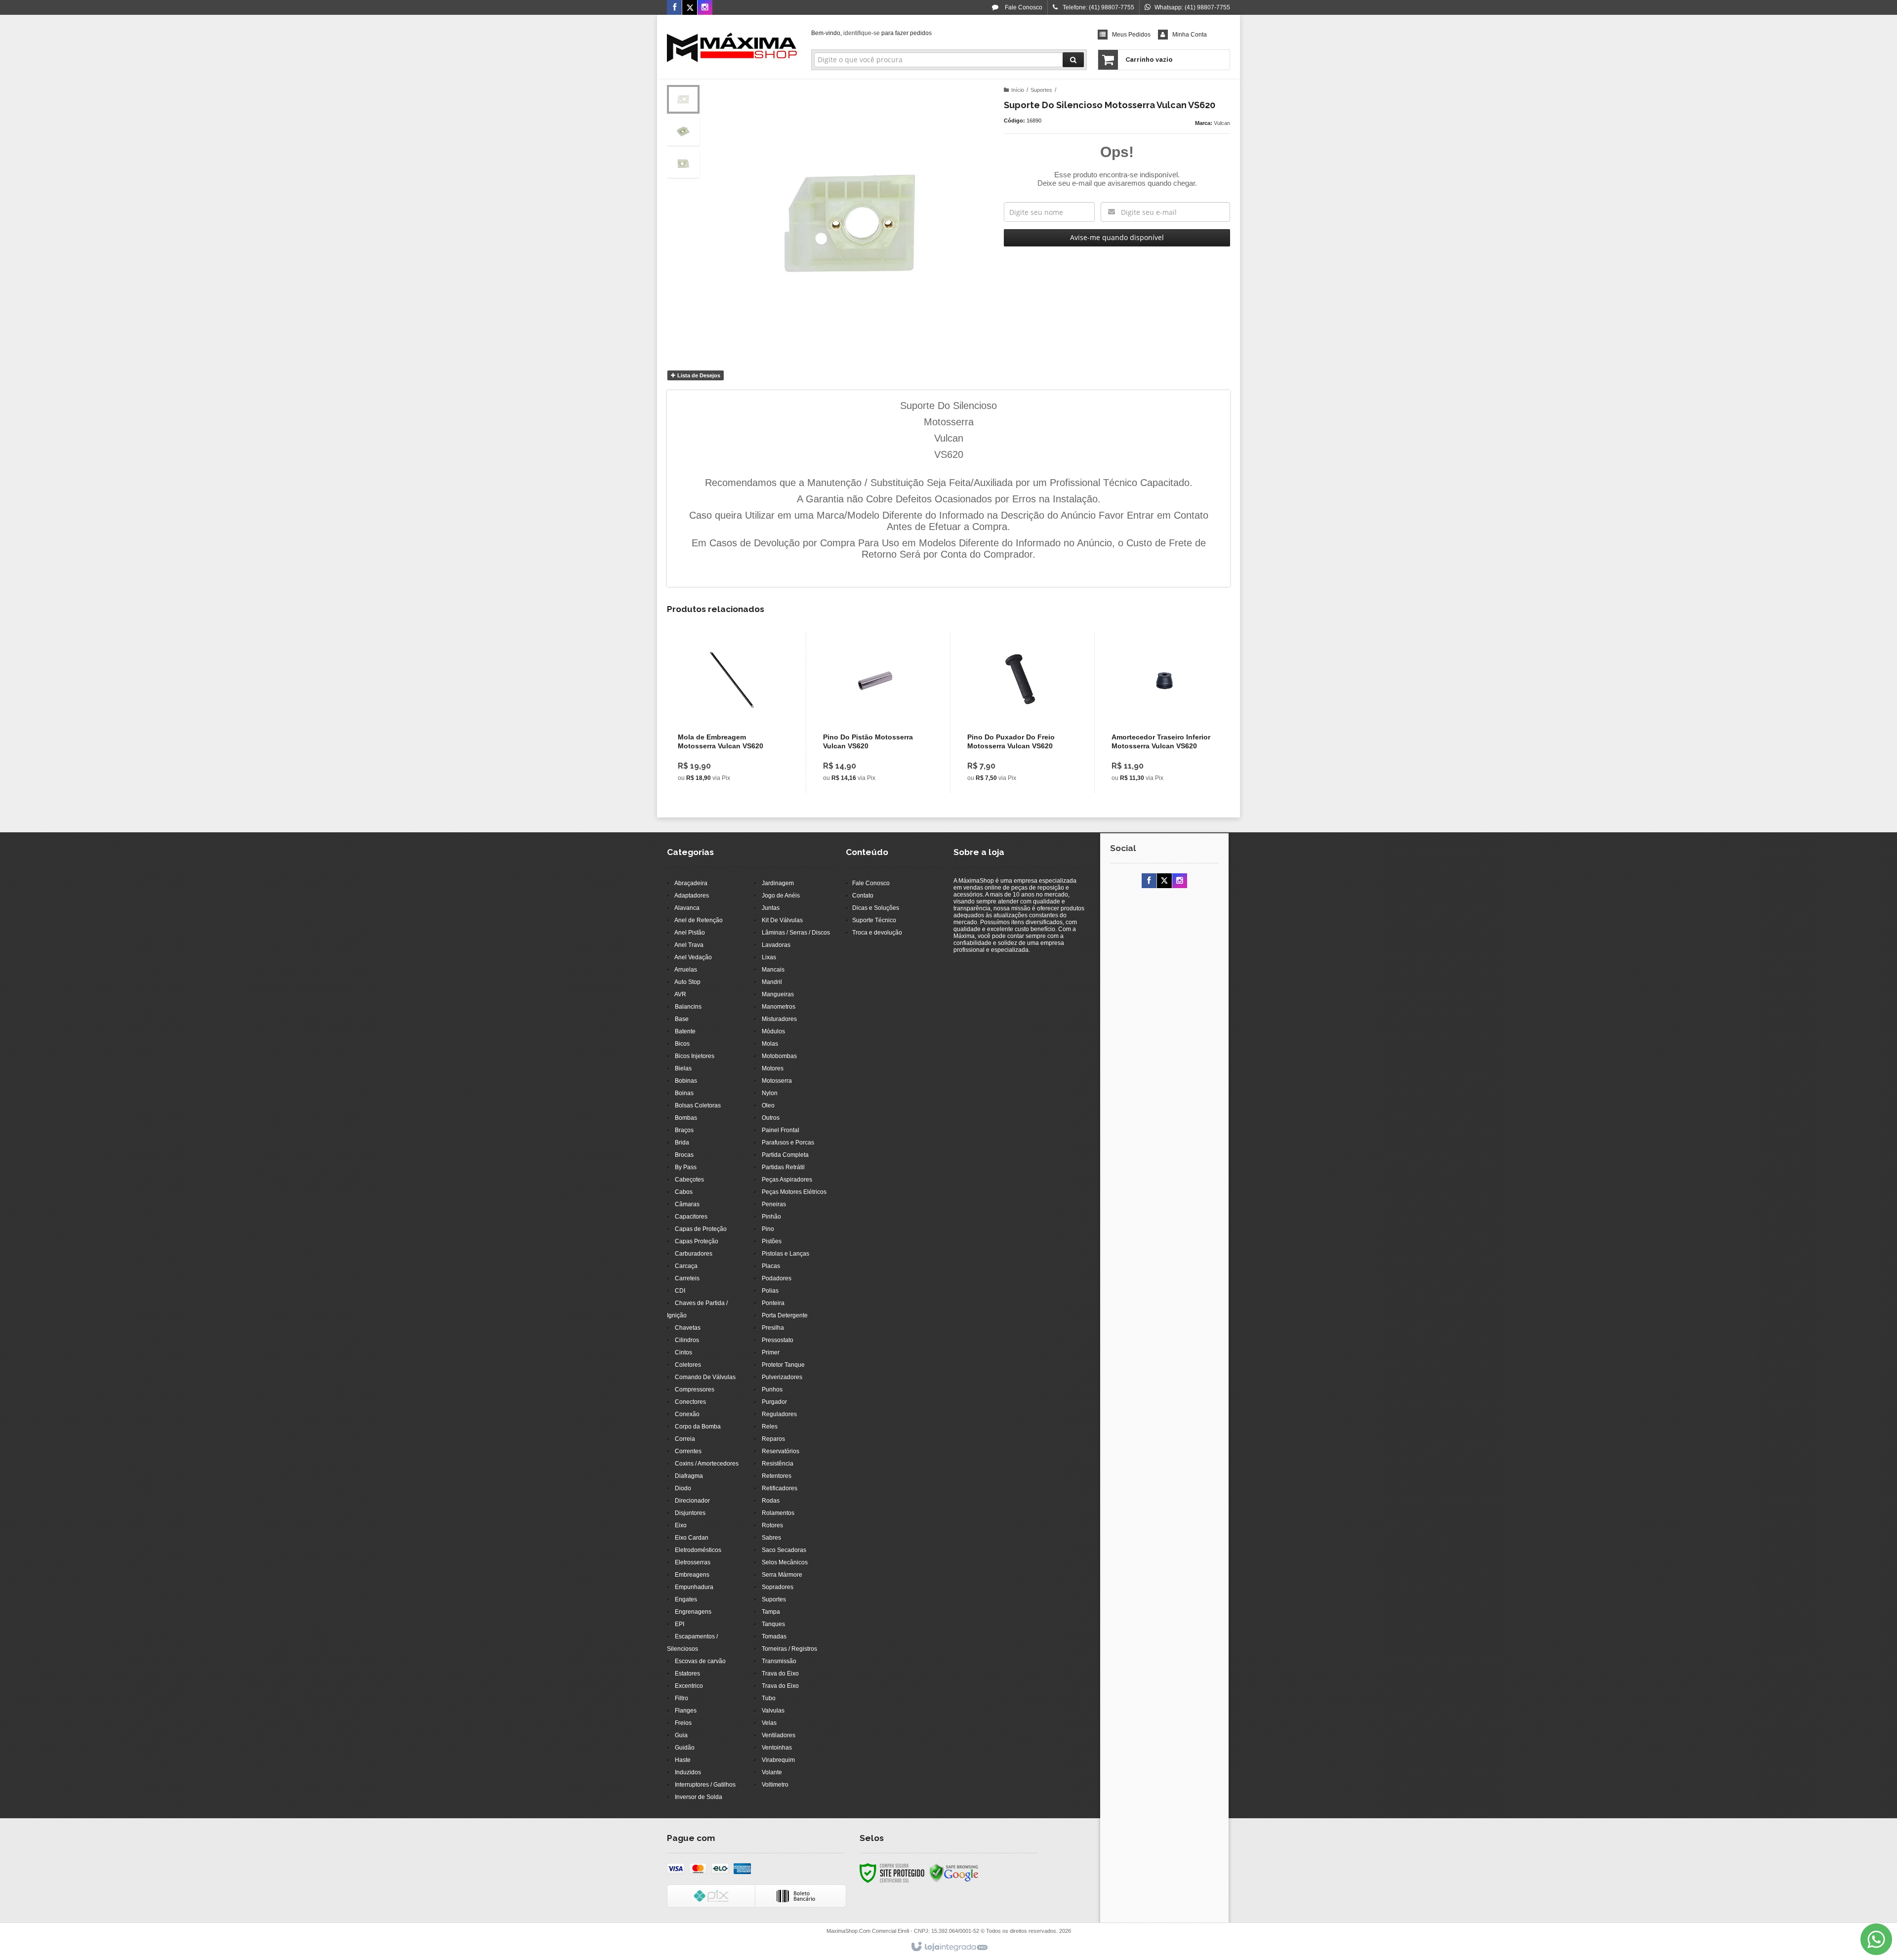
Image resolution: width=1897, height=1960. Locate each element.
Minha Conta (1190, 35)
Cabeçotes (689, 1180)
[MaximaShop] (732, 47)
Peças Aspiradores (787, 1180)
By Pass (686, 1167)
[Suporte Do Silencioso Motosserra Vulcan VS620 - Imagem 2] (683, 131)
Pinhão (771, 1217)
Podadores (777, 1278)
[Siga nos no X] (690, 8)
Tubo (769, 1698)
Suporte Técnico (874, 920)
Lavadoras (776, 945)
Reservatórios (781, 1451)
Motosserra (777, 1081)
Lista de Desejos (698, 375)
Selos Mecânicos (785, 1562)
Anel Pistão (690, 933)
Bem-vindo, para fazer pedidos (871, 33)
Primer (771, 1352)
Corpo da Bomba (698, 1427)
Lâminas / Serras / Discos (796, 933)
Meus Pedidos (1131, 35)
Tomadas (774, 1636)
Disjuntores (690, 1513)
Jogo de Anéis (781, 896)
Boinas (684, 1093)
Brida (682, 1143)
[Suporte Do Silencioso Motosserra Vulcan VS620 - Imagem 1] (683, 99)
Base (682, 1019)
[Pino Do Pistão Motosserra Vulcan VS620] (876, 712)
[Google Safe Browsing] (954, 1873)
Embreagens (692, 1575)
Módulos (773, 1031)
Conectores (690, 1402)
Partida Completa (785, 1155)
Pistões (772, 1241)
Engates (686, 1599)
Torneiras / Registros (789, 1649)
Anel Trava (689, 945)
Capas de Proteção (701, 1229)
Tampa (771, 1612)
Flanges (686, 1711)
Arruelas (686, 970)
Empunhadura (694, 1587)
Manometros (779, 1007)
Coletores (688, 1365)
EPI (680, 1624)
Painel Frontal (781, 1130)
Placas (771, 1266)
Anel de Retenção (699, 920)
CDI (680, 1291)
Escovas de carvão (700, 1661)
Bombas (686, 1118)
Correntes (688, 1451)
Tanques (773, 1624)
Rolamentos (778, 1513)
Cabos (684, 1192)
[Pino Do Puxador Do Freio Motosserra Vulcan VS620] (1020, 712)
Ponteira (773, 1303)
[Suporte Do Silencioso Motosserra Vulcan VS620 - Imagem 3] (683, 163)
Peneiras (774, 1204)
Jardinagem (778, 883)
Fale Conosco (1023, 7)
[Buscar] (1073, 60)
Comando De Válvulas (705, 1377)
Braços (684, 1130)
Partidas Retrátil (783, 1167)
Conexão (687, 1414)
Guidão (685, 1748)
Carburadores (694, 1254)
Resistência (778, 1464)
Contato (863, 896)
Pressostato (778, 1340)
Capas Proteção (697, 1241)
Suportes (1041, 90)
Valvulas (773, 1711)
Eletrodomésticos (698, 1550)
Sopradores (778, 1587)
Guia (681, 1735)
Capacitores (691, 1217)
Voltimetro (775, 1785)
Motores (773, 1068)
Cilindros (687, 1340)
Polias (770, 1291)
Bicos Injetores (695, 1056)
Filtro (681, 1698)
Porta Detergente (785, 1315)
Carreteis (687, 1278)
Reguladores (779, 1414)
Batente (685, 1031)
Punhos (772, 1389)
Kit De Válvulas (782, 920)
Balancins (688, 1007)
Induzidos (688, 1772)
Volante (772, 1772)
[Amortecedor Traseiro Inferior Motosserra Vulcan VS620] (1164, 712)
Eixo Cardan (692, 1538)
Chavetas (688, 1328)
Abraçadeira (691, 883)
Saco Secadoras (784, 1550)
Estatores (687, 1674)
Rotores (772, 1525)
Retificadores (780, 1488)
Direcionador (692, 1501)
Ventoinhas (777, 1748)
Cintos (683, 1352)
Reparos (773, 1439)
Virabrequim (778, 1760)
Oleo (768, 1105)
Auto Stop (687, 982)
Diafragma (689, 1476)
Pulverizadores (782, 1377)
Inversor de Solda (699, 1797)
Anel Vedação (693, 957)
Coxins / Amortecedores (707, 1464)
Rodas (771, 1501)
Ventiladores (779, 1735)
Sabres (771, 1538)
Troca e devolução (877, 933)
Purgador (774, 1402)
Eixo (681, 1525)
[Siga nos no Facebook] (674, 8)
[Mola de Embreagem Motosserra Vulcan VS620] (731, 712)
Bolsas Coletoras (698, 1105)
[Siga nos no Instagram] (705, 8)
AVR (680, 994)
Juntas (771, 908)
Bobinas (686, 1081)
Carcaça (686, 1266)
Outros (771, 1118)
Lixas (769, 957)
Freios (683, 1723)
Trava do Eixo (780, 1674)
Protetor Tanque (783, 1365)
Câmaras (687, 1204)
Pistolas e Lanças (785, 1254)
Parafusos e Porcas (788, 1143)
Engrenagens (693, 1612)
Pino (768, 1229)
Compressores (695, 1389)
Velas (769, 1723)
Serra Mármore (782, 1575)
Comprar (737, 747)
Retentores (777, 1476)
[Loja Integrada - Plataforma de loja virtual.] (949, 1947)
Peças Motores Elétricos (794, 1192)
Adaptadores (692, 896)
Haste (683, 1760)
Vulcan (1222, 123)
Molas (770, 1044)
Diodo (683, 1488)
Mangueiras (778, 994)
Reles (770, 1427)
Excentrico (689, 1686)
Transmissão (779, 1661)
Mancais (773, 970)
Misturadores (779, 1019)
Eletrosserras (693, 1562)
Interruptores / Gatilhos (705, 1785)
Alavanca (687, 908)
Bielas (683, 1068)
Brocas (684, 1155)
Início (1018, 90)
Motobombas (779, 1056)
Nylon (770, 1093)
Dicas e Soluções (876, 908)
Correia (685, 1439)
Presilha (773, 1328)
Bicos (682, 1044)
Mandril (772, 982)
